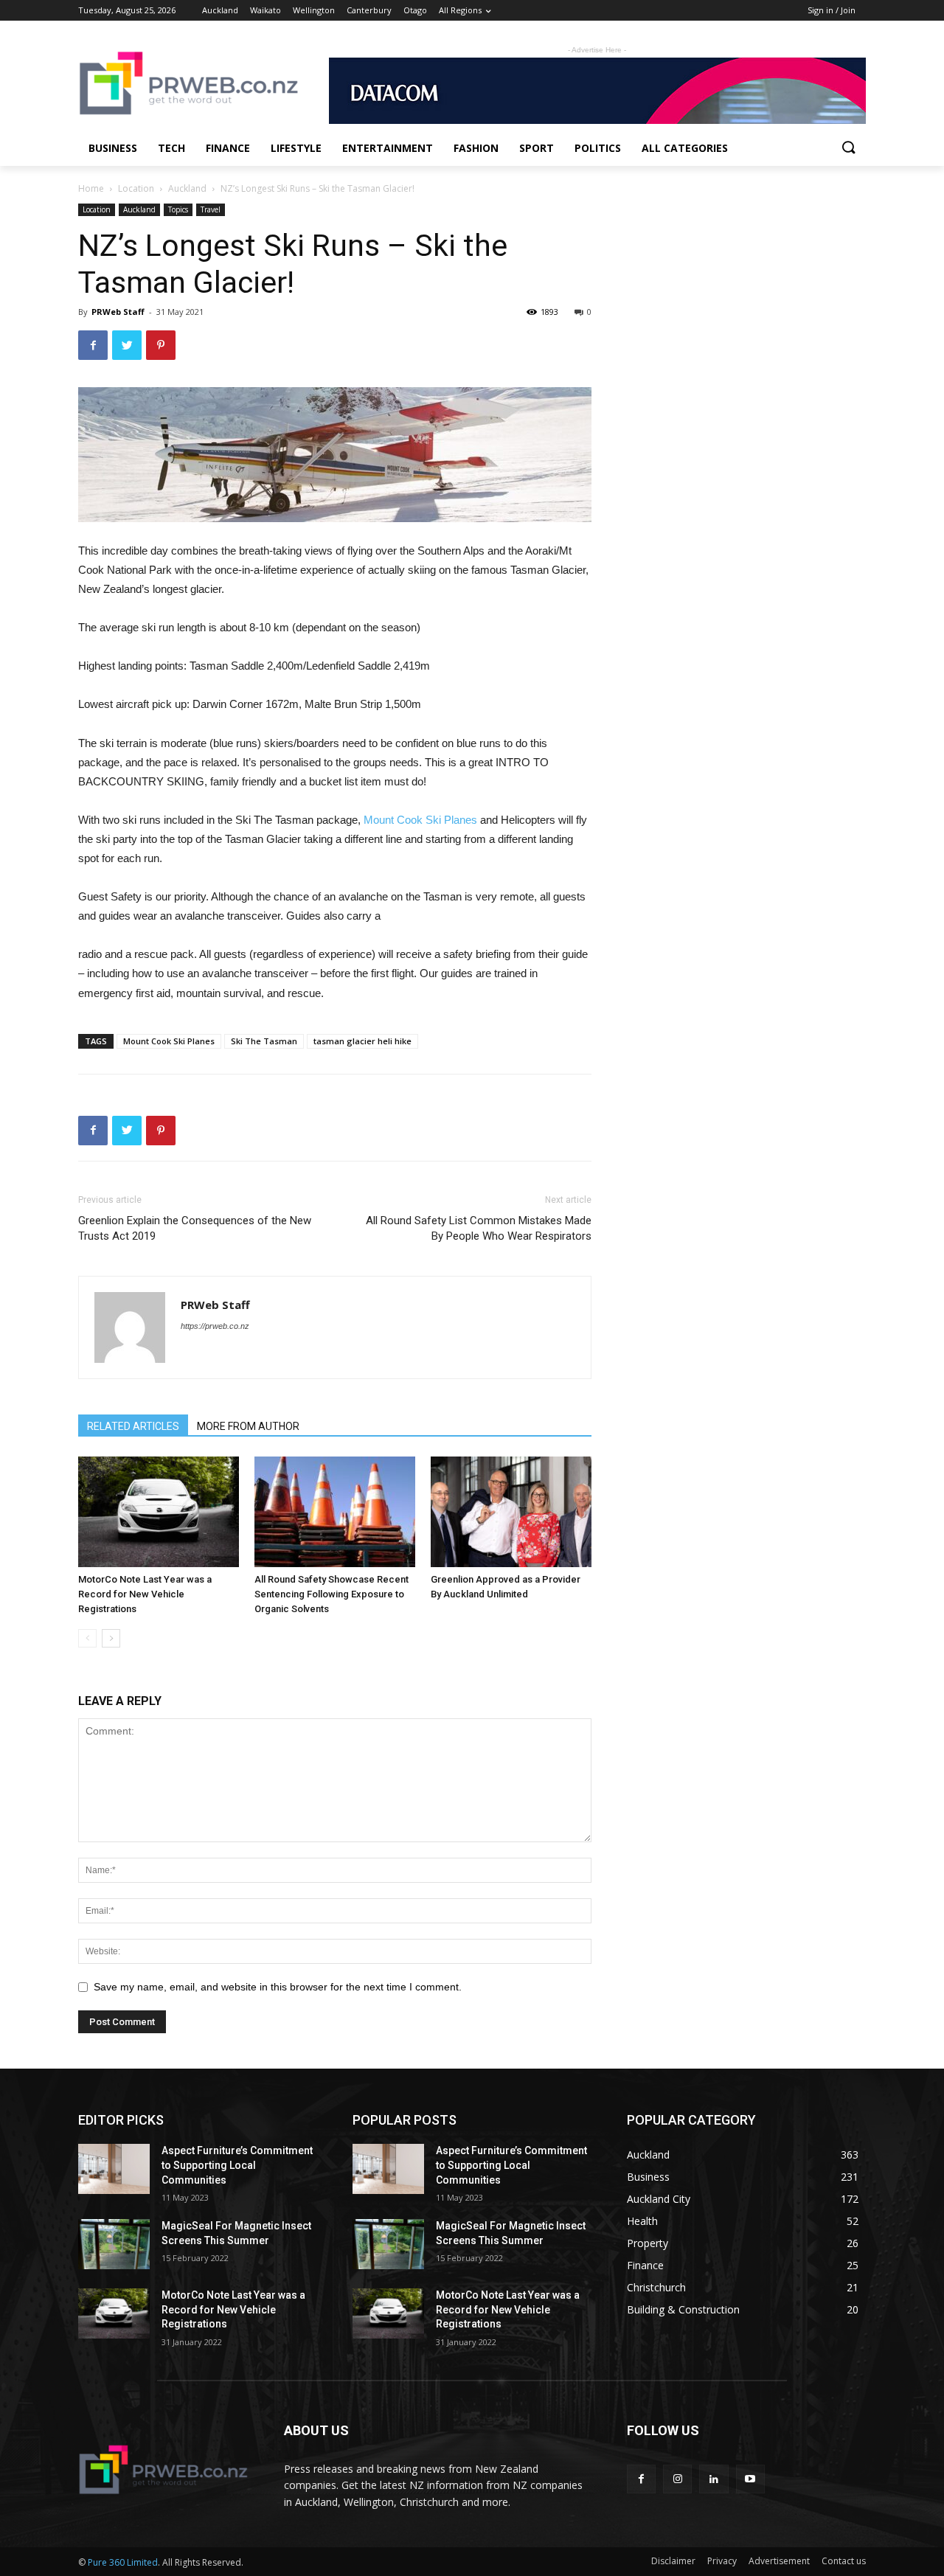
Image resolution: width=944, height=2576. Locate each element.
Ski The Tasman (264, 1041)
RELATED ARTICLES (133, 1426)
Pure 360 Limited (123, 2562)
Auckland (187, 188)
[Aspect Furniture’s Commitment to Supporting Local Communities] (114, 2169)
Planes (459, 820)
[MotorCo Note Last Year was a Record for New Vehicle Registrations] (159, 1512)
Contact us (844, 2561)
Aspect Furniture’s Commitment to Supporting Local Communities (237, 2165)
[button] (848, 148)
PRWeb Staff (118, 312)
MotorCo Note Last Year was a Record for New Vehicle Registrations (145, 1594)
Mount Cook (395, 820)
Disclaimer (673, 2561)
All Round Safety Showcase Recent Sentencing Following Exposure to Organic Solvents (332, 1594)
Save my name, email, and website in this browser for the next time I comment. (278, 1987)
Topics (178, 209)
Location (136, 188)
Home (91, 188)
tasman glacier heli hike (362, 1041)
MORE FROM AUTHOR (248, 1426)
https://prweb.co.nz (215, 1326)
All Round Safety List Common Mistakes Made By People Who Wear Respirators (479, 1228)
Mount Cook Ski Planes (169, 1041)
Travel (211, 209)
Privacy (722, 2561)
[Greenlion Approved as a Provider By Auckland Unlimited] (511, 1512)
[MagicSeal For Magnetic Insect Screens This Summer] (114, 2244)
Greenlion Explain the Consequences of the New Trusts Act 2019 (195, 1228)
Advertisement (779, 2561)
